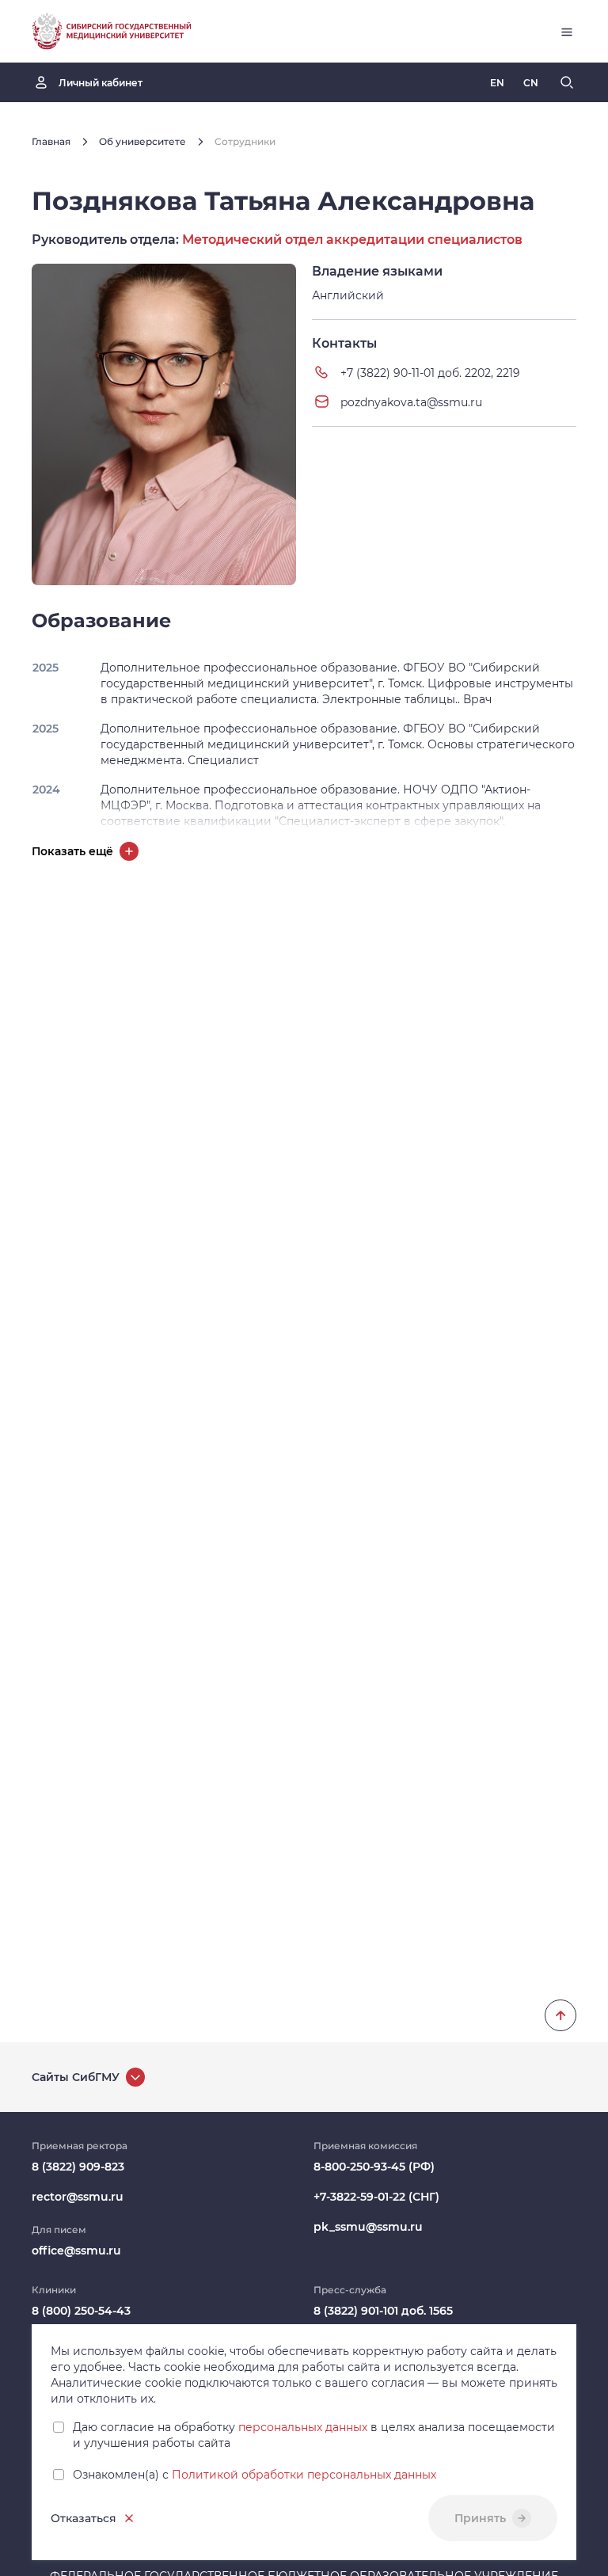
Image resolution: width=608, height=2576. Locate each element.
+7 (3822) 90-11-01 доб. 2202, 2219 (430, 373)
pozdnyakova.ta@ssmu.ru (411, 402)
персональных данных (303, 2427)
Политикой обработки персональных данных (304, 2475)
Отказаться (84, 2518)
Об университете (142, 141)
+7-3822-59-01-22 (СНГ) (376, 2197)
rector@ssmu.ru (78, 2197)
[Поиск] (567, 82)
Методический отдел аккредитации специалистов (352, 240)
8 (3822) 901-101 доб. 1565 (383, 2311)
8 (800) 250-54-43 (81, 2311)
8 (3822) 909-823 (78, 2167)
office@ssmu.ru (76, 2251)
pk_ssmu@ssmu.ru (368, 2227)
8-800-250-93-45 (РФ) (374, 2167)
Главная (51, 141)
